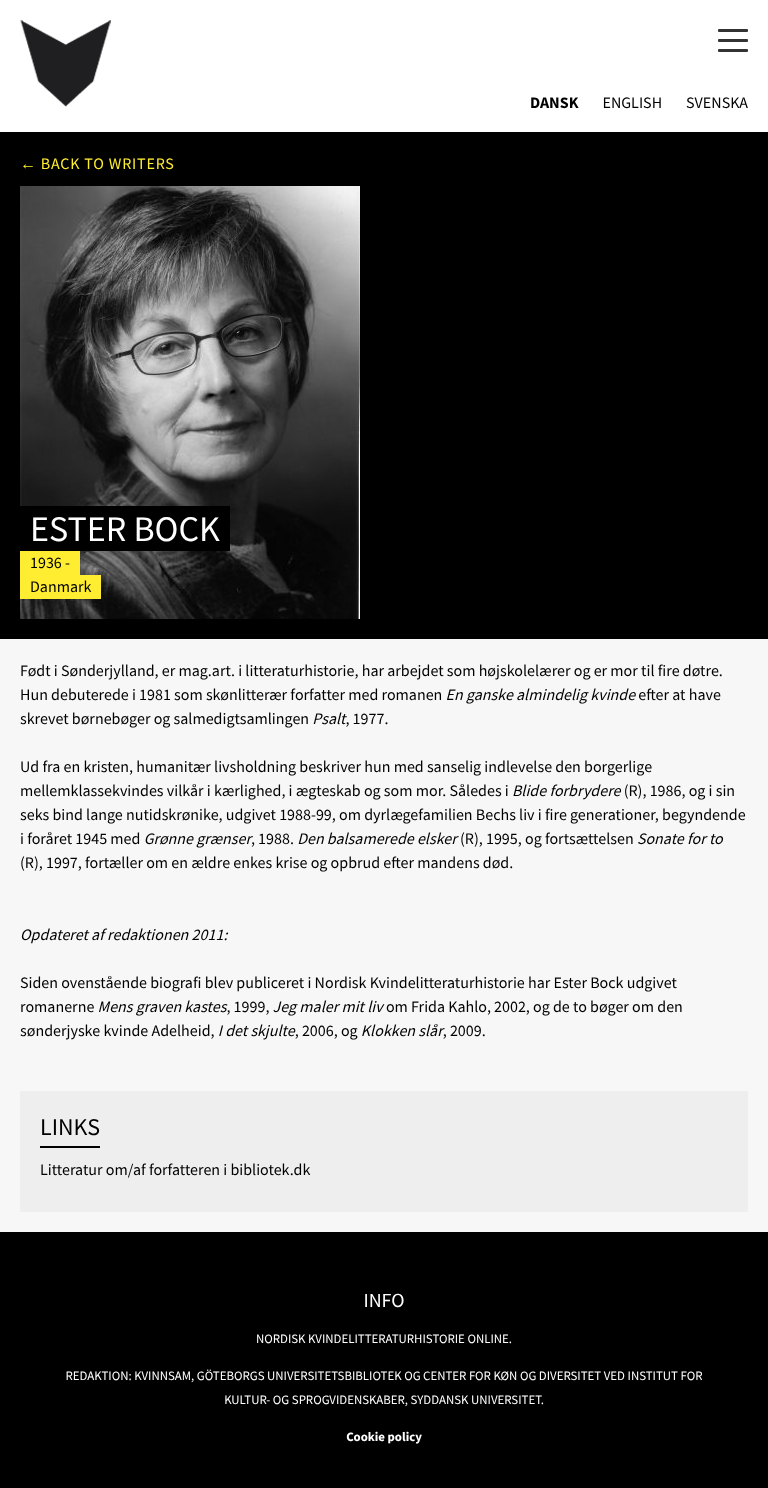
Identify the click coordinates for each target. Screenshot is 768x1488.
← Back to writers (97, 164)
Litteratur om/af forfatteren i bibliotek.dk (175, 1170)
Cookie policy (384, 1437)
